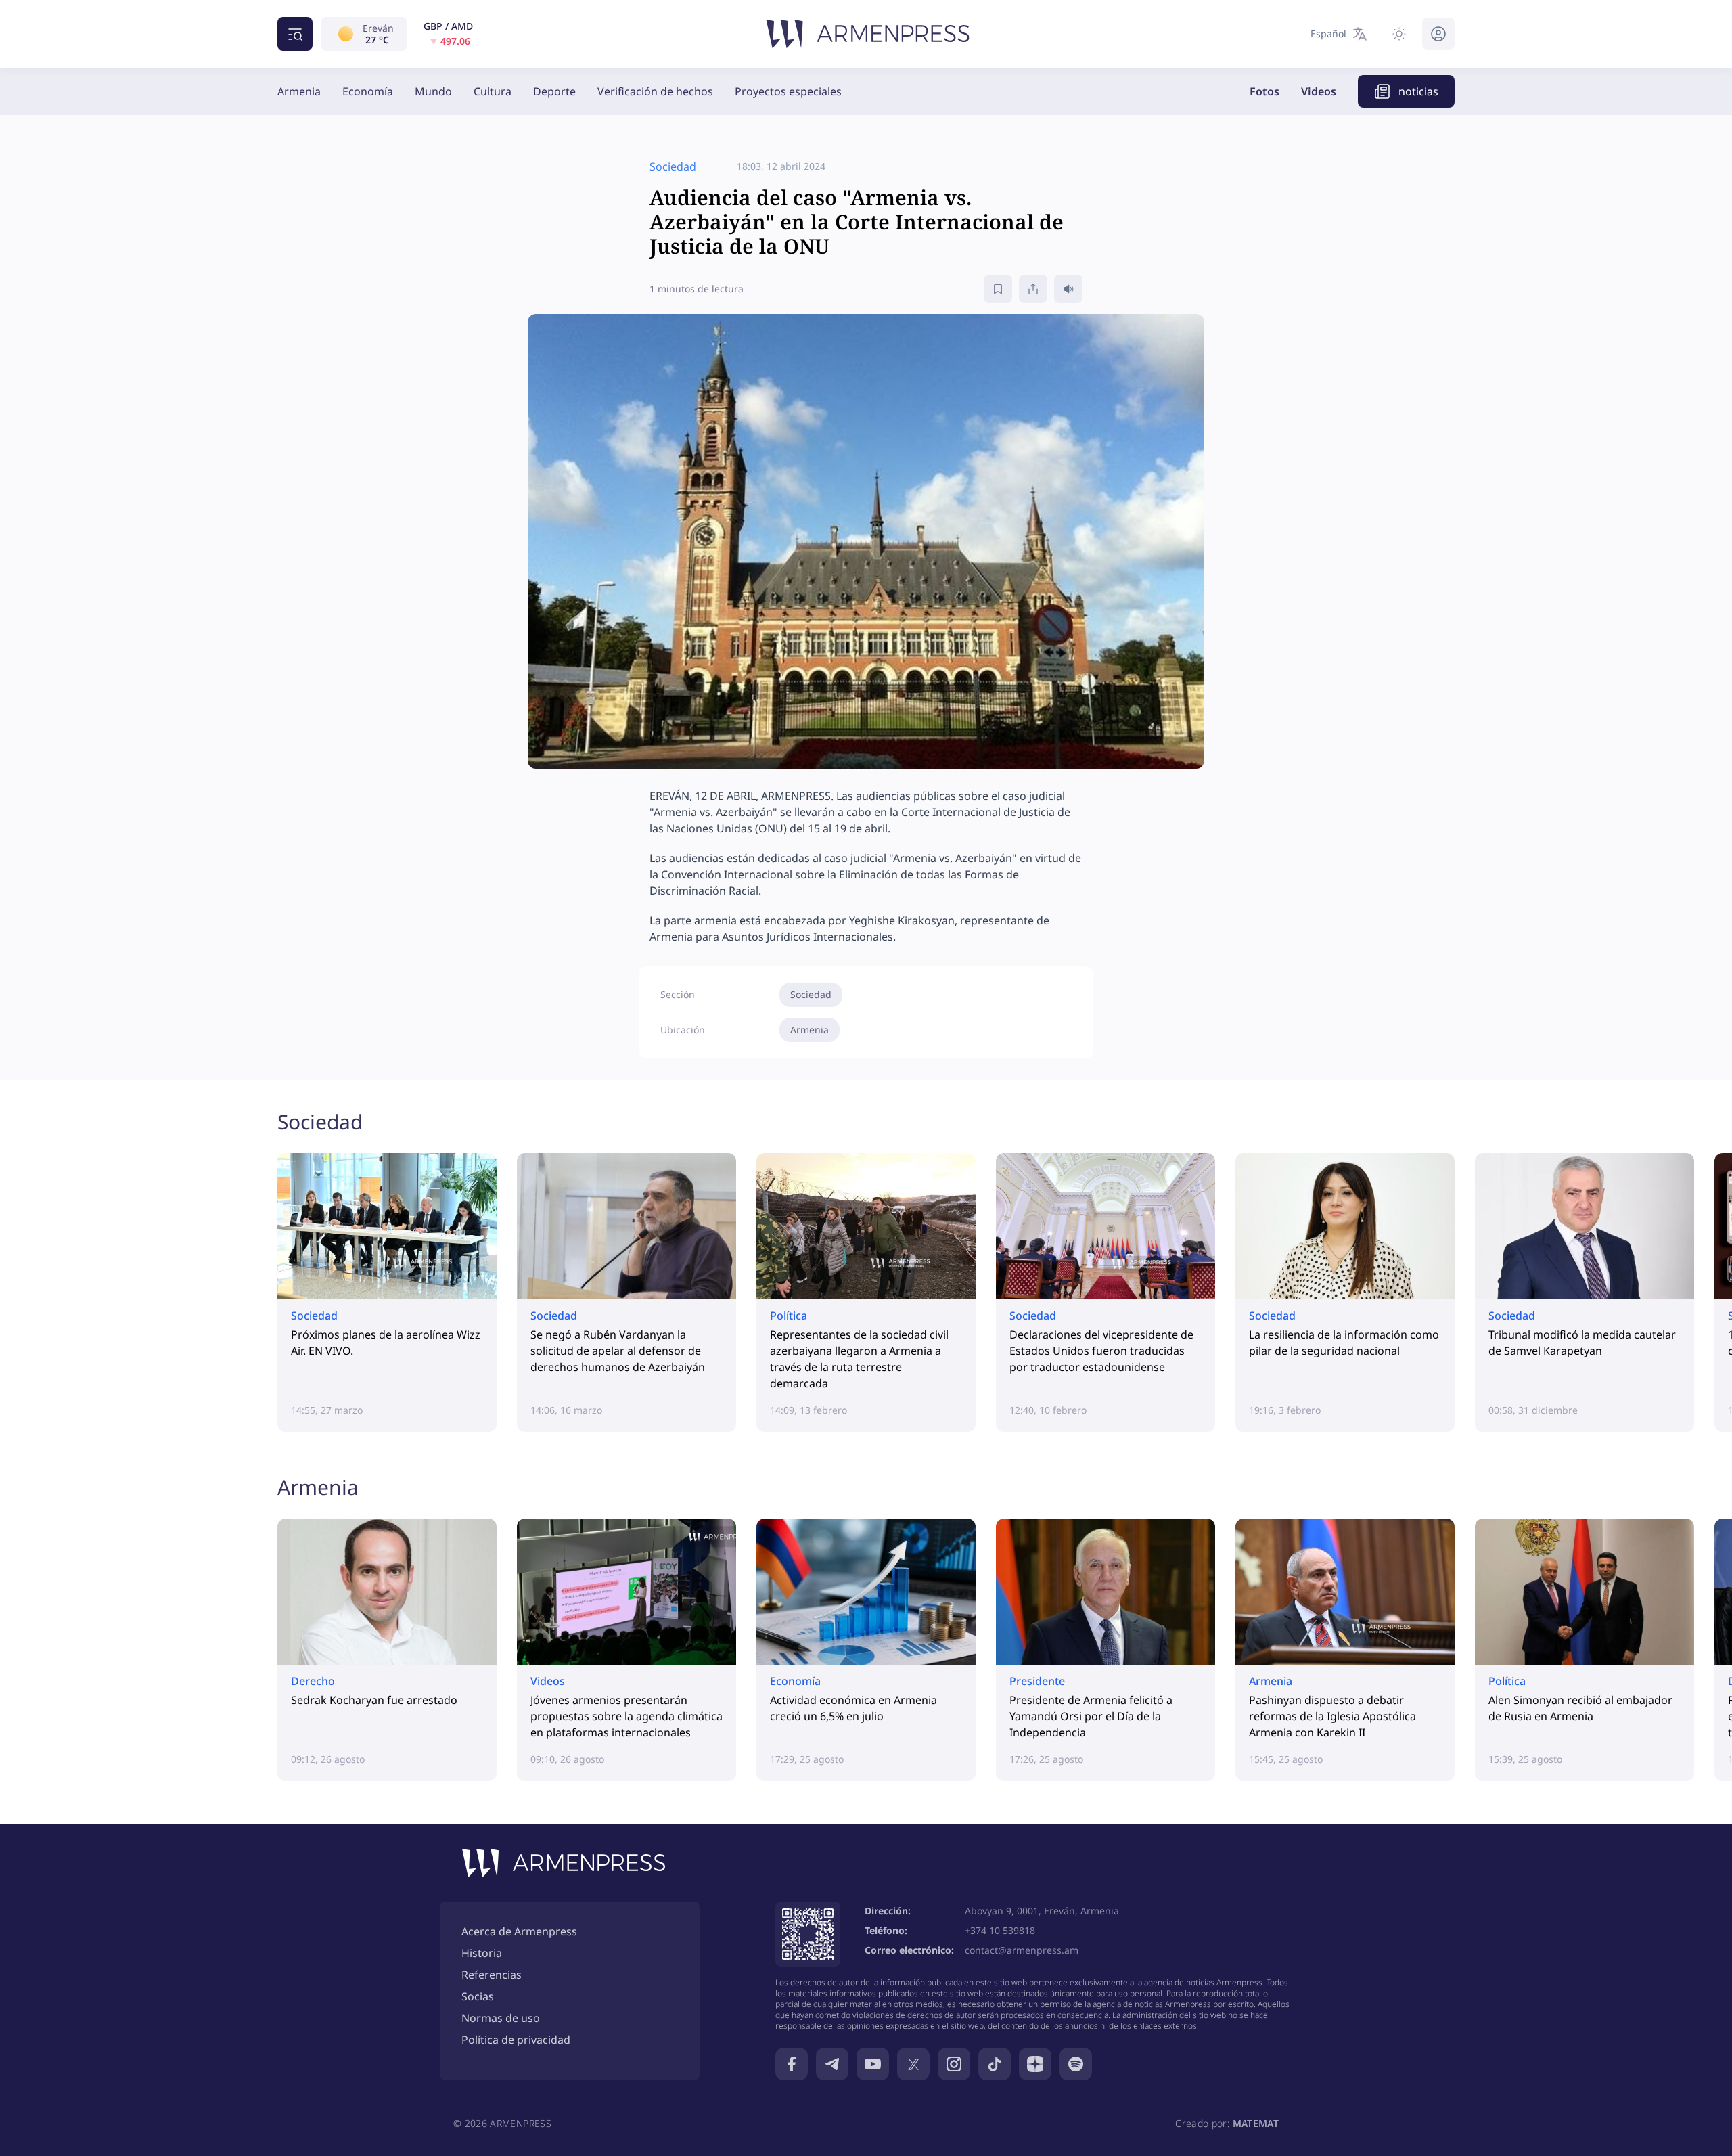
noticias (1418, 91)
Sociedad (811, 994)
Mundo (433, 91)
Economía (368, 91)
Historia (482, 1953)
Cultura (493, 91)
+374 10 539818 (1000, 1930)
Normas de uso (501, 2018)
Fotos (1264, 91)
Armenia (299, 91)
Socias (478, 1996)
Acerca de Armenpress (519, 1931)
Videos (1319, 91)
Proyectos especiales (788, 91)
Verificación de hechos (655, 91)
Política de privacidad (516, 2040)
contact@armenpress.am (1022, 1950)
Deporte (554, 91)
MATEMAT (1256, 2123)
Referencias (492, 1975)
